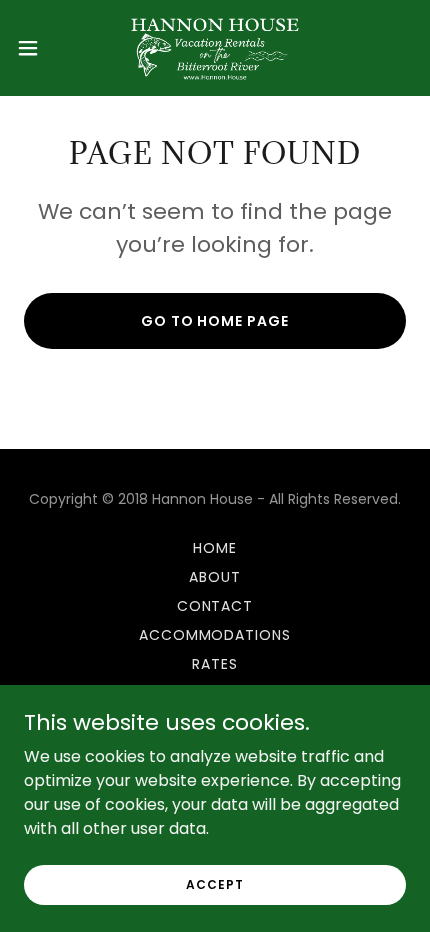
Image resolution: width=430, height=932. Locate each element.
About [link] (215, 577)
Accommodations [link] (215, 635)
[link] (214, 48)
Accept (214, 883)
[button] (39, 48)
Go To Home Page (215, 321)
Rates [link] (215, 664)
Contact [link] (215, 606)
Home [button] (215, 548)
